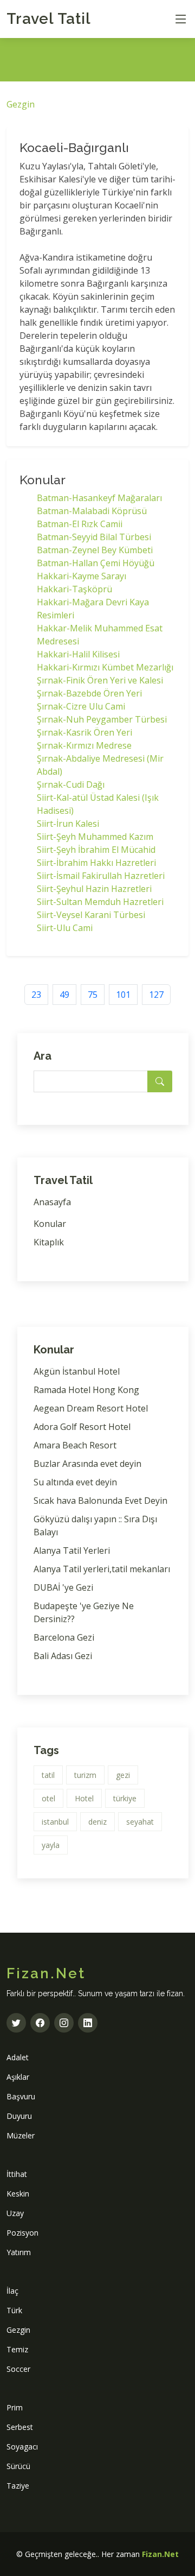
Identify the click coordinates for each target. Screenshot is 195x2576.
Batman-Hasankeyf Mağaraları (99, 498)
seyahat (140, 1822)
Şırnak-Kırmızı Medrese (84, 745)
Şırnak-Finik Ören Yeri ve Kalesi (100, 680)
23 (36, 995)
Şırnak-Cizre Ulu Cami (81, 706)
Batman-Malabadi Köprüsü (92, 511)
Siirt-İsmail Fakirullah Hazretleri (101, 876)
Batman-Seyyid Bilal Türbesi (94, 537)
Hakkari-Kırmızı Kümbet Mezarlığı (105, 667)
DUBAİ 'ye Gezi (63, 1587)
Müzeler (21, 2135)
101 (123, 995)
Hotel (84, 1798)
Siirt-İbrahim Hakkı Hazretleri (96, 863)
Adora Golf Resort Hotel (82, 1427)
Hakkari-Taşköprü (74, 589)
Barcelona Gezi (64, 1637)
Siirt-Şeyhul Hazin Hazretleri (94, 889)
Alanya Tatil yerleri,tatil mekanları (102, 1569)
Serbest (20, 2427)
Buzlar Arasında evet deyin (87, 1464)
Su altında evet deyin (75, 1482)
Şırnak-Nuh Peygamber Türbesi (102, 719)
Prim (15, 2407)
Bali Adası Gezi (63, 1656)
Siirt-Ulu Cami (65, 928)
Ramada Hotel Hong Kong (86, 1390)
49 (64, 995)
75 (93, 995)
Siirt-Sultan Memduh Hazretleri (100, 902)
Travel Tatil (49, 19)
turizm (85, 1775)
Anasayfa (52, 1202)
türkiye (125, 1798)
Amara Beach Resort (75, 1445)
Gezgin (21, 104)
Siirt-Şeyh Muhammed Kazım (95, 837)
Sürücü (18, 2466)
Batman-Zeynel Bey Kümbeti (95, 550)
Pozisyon (22, 2233)
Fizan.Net (160, 2554)
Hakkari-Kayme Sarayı (82, 576)
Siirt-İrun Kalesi (68, 824)
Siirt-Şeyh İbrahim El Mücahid (96, 850)
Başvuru (21, 2096)
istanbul (55, 1822)
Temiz (17, 2349)
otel (48, 1798)
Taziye (18, 2486)
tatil (48, 1775)
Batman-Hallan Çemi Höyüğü (96, 563)
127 (156, 995)
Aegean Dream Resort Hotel (91, 1408)
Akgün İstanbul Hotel (77, 1371)
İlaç (12, 2291)
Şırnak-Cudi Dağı (71, 784)
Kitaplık (49, 1242)
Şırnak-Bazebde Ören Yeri (89, 693)
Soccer (18, 2369)
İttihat (17, 2174)
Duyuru (19, 2116)
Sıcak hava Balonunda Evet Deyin (100, 1501)
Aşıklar (18, 2077)
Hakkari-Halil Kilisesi (78, 654)
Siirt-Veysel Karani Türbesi (91, 915)
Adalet (18, 2057)
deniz (97, 1822)
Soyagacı (22, 2447)
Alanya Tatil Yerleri (72, 1550)
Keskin (18, 2194)
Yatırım (19, 2252)
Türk (14, 2310)
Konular (50, 1224)
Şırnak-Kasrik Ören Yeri (84, 732)
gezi (123, 1775)
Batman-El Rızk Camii (80, 524)
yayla (51, 1845)
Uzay (15, 2213)
